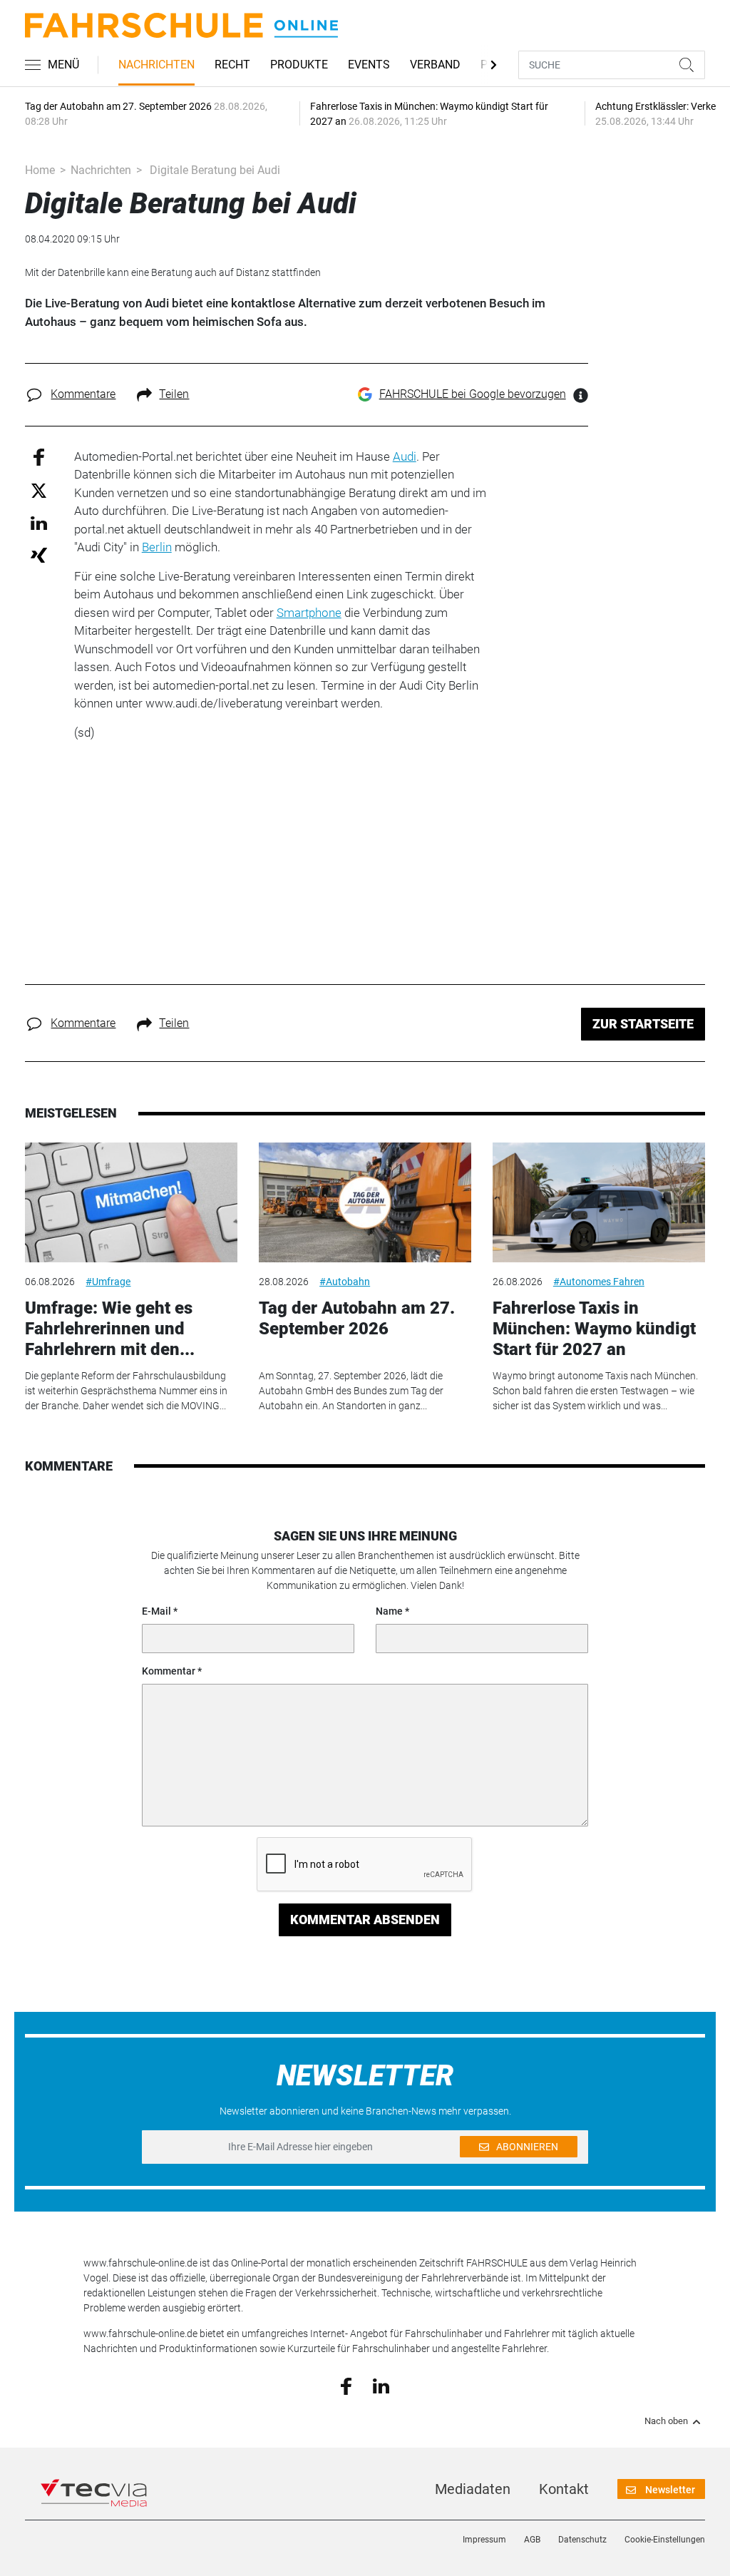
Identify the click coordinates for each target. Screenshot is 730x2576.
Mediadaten (473, 2489)
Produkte (299, 65)
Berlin (157, 547)
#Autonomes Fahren (599, 1282)
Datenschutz (582, 2540)
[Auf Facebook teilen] (39, 456)
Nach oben (666, 2421)
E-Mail (156, 1611)
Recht (232, 65)
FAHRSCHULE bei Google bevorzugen (473, 394)
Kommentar (169, 1671)
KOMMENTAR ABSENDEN (365, 1920)
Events (369, 65)
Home (40, 170)
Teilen (174, 394)
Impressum (484, 2540)
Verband (435, 65)
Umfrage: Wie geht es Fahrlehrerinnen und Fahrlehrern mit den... (110, 1329)
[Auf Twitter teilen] (39, 490)
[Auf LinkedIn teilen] (39, 522)
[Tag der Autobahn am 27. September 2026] (365, 1202)
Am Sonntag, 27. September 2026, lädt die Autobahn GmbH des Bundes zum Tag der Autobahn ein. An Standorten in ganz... (351, 1391)
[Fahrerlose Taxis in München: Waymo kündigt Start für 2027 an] (599, 1202)
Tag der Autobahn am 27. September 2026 (357, 1318)
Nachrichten (156, 65)
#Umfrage (108, 1282)
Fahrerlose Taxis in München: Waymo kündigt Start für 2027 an (594, 1329)
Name (389, 1611)
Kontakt (564, 2489)
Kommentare (83, 394)
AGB (532, 2540)
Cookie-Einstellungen (665, 2540)
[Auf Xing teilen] (39, 554)
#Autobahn (345, 1282)
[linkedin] (381, 2385)
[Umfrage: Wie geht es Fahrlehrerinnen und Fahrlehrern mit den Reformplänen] (131, 1202)
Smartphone (309, 613)
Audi (405, 456)
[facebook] (346, 2386)
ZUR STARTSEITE (643, 1024)
